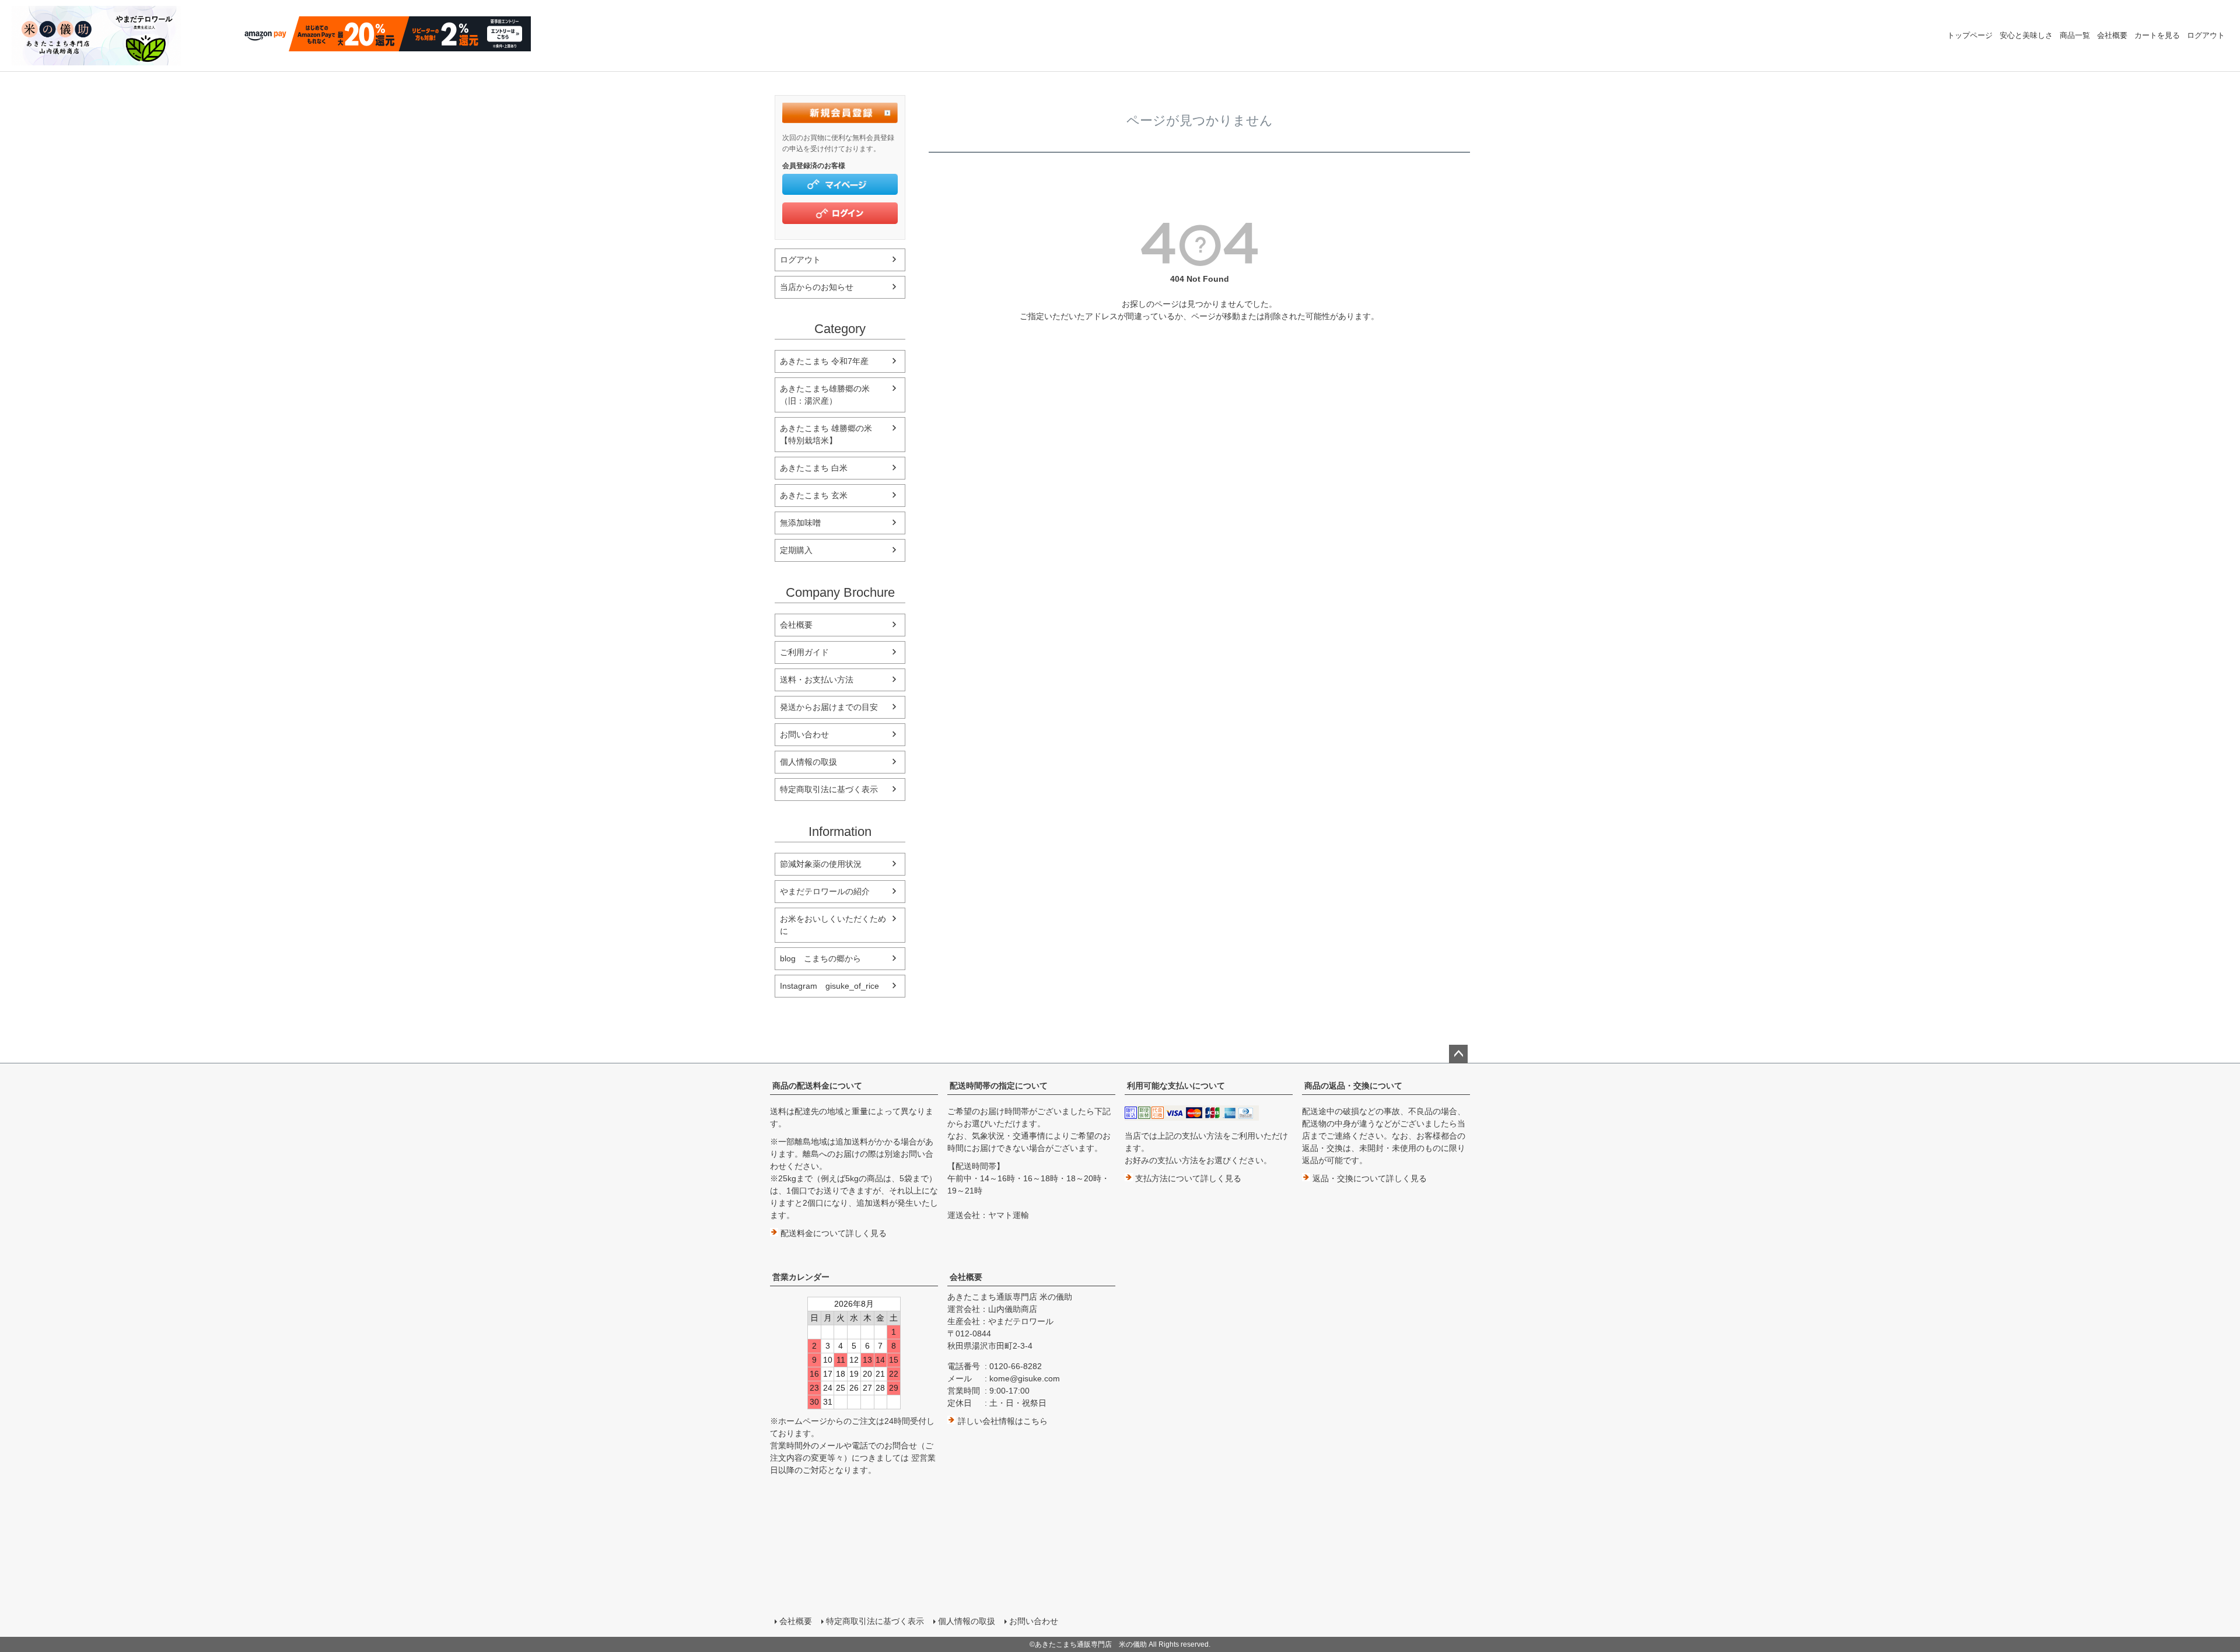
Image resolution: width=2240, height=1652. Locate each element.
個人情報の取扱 (808, 762)
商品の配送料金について (817, 1086)
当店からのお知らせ (817, 287)
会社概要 (2112, 35)
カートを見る (2157, 35)
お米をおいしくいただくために (833, 925)
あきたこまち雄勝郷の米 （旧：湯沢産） (829, 395)
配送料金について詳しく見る (832, 1233)
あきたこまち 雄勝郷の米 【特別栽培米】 (830, 434)
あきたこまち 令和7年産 (824, 361)
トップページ (1970, 35)
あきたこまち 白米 (814, 468)
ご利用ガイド (804, 652)
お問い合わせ (804, 734)
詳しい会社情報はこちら (1002, 1421)
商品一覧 (2075, 35)
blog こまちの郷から (820, 958)
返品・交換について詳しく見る (1368, 1178)
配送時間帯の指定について (999, 1086)
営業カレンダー (801, 1277)
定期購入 (796, 550)
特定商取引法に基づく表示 (829, 789)
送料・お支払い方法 (817, 680)
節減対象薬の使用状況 (821, 864)
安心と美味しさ (2026, 35)
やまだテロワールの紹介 (825, 891)
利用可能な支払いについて (1176, 1086)
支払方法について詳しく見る (1187, 1178)
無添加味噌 (800, 523)
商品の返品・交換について (1353, 1086)
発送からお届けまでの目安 (829, 707)
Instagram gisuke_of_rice (829, 986)
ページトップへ (1458, 1054)
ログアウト (2206, 35)
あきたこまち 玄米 (814, 495)
